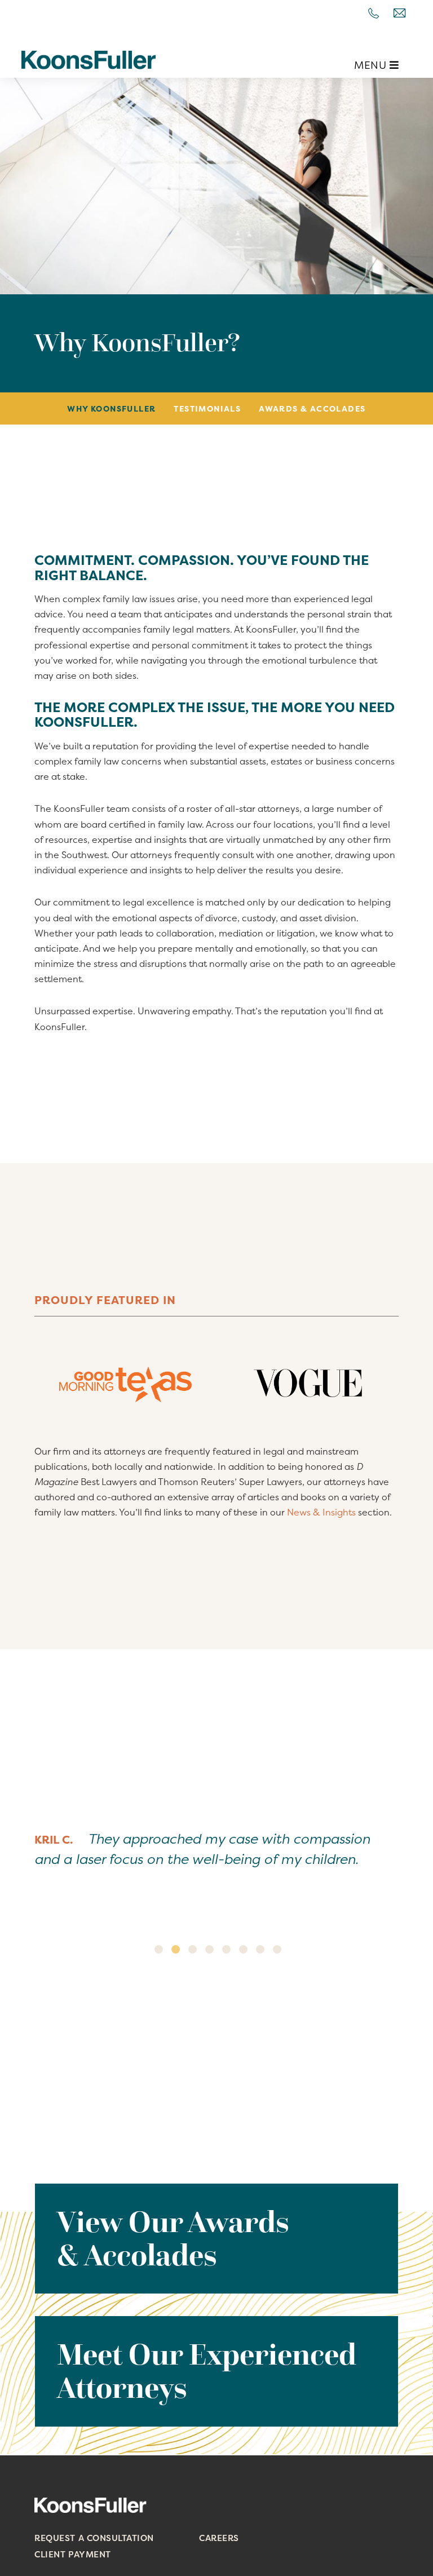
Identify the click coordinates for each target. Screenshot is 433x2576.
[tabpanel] (216, 1858)
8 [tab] (277, 1949)
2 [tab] (176, 1949)
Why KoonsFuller (111, 408)
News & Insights (321, 1512)
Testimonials (207, 408)
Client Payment (72, 2554)
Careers (219, 2538)
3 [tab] (193, 1949)
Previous (24, 1881)
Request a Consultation (94, 2538)
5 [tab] (226, 1949)
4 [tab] (209, 1949)
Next (409, 1881)
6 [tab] (243, 1949)
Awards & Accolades (312, 408)
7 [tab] (260, 1949)
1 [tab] (159, 1949)
